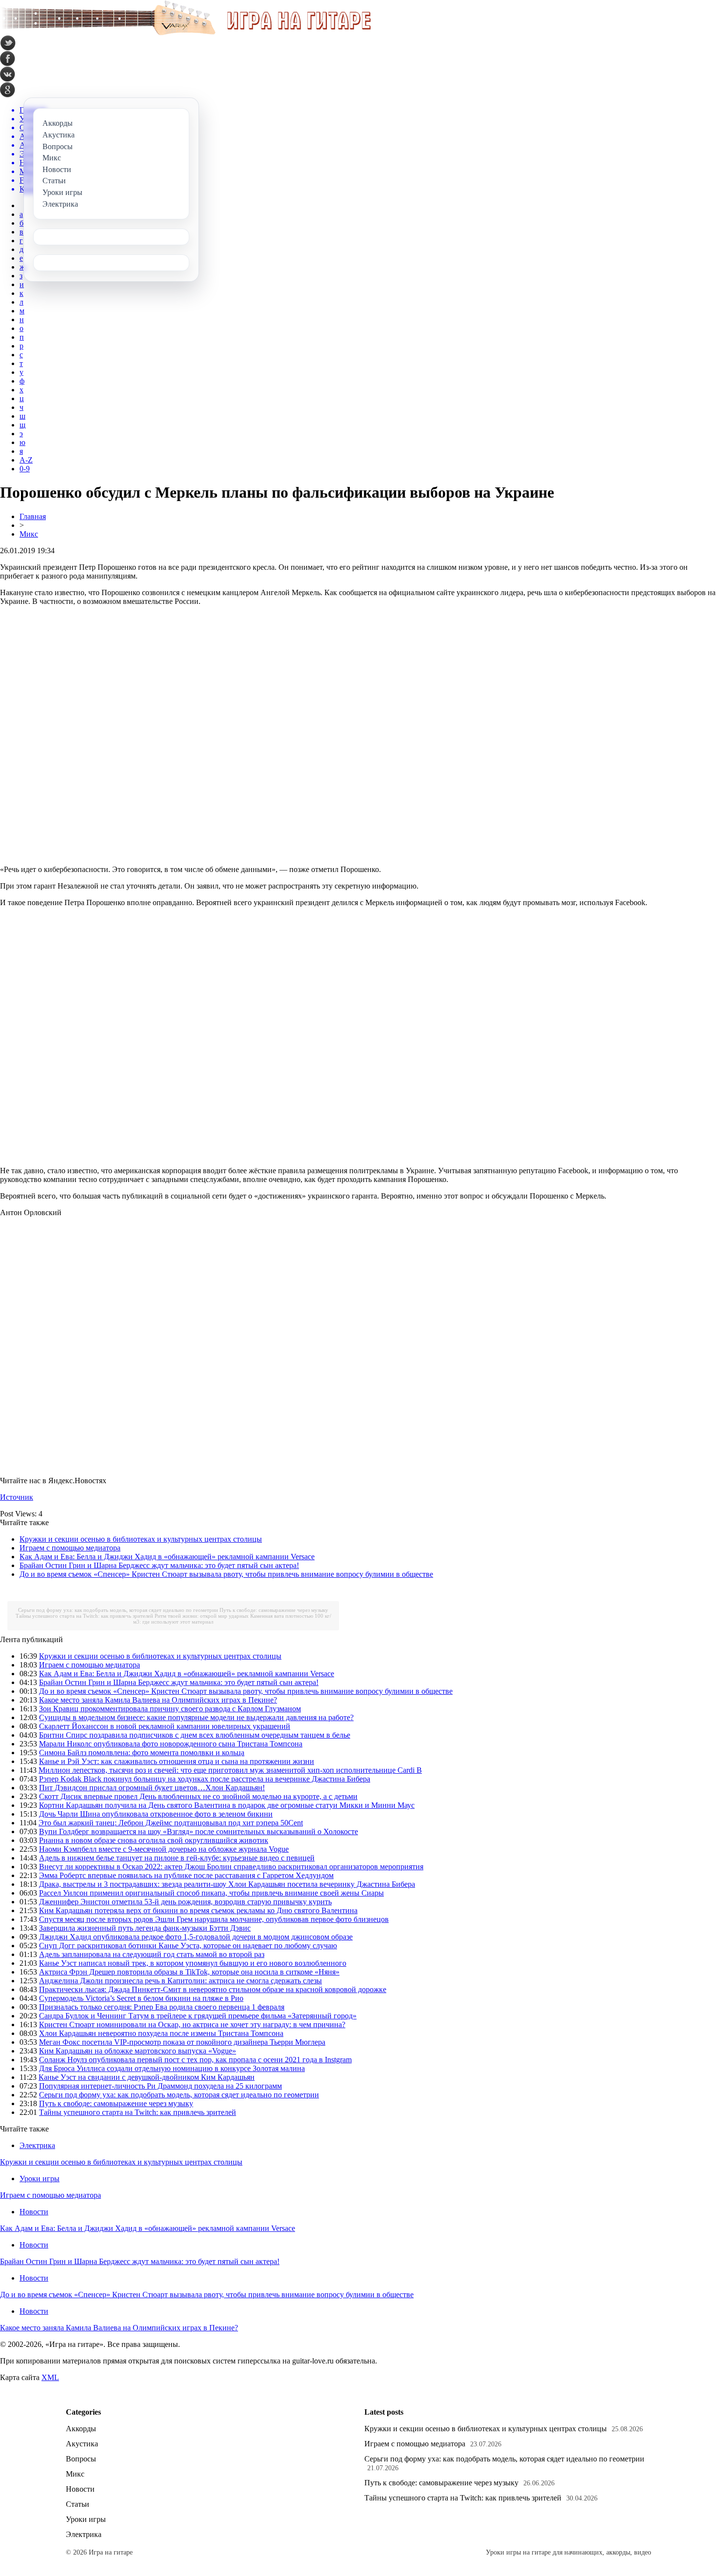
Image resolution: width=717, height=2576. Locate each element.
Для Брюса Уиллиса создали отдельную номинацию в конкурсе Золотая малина (172, 2068)
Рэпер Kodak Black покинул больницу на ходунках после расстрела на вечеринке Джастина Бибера (205, 1779)
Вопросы (81, 2459)
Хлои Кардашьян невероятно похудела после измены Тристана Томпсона (161, 2033)
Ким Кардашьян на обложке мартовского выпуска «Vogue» (138, 2051)
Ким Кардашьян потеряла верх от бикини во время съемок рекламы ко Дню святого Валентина (198, 1910)
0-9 (25, 469)
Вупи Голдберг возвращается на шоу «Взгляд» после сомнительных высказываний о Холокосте (199, 1831)
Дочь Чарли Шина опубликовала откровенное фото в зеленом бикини (156, 1814)
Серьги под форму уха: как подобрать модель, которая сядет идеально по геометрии (118, 1610)
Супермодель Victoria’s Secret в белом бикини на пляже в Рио (141, 1998)
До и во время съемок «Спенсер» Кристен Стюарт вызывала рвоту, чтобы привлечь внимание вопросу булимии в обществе (226, 1574)
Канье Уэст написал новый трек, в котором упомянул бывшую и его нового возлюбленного (193, 1963)
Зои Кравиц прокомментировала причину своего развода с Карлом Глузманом (170, 1709)
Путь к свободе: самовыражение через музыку (274, 1610)
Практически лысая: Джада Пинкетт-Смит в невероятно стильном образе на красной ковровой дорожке (213, 1989)
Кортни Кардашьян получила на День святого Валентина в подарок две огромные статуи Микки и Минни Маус (227, 1805)
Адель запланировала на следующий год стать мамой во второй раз (152, 1954)
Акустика (82, 2444)
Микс (29, 534)
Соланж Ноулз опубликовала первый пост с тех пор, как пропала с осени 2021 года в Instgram (195, 2060)
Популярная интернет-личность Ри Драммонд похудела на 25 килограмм (160, 2086)
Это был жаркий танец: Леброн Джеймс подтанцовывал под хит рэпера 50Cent (171, 1823)
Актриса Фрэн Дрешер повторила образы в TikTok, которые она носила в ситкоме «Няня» (189, 1972)
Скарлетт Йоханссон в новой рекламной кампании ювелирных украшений (165, 1726)
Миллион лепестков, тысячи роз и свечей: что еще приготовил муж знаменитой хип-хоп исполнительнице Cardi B (230, 1770)
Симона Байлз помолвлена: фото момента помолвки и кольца (142, 1753)
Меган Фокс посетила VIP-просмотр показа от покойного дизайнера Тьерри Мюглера (182, 2042)
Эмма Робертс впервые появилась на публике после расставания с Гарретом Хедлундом (186, 1875)
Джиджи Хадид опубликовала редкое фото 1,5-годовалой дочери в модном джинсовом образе (196, 1937)
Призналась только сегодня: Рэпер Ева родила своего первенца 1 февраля (162, 2007)
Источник (17, 1497)
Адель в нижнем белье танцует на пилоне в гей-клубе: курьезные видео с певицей (177, 1858)
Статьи (78, 2504)
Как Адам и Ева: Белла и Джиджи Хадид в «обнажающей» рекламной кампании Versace (167, 1557)
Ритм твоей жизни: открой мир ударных (202, 1616)
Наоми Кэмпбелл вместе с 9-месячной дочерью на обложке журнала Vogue (164, 1849)
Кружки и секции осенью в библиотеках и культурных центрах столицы (141, 1539)
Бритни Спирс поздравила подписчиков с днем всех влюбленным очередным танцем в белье (195, 1735)
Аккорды (81, 2429)
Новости (34, 2212)
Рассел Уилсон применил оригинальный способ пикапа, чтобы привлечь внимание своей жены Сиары (211, 1893)
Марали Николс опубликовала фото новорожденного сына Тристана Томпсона (171, 1744)
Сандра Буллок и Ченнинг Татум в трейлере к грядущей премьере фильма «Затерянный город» (198, 2016)
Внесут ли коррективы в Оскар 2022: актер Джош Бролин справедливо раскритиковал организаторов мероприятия (231, 1867)
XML (50, 2377)
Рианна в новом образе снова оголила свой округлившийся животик (154, 1840)
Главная (33, 516)
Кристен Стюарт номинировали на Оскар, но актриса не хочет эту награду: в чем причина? (192, 2024)
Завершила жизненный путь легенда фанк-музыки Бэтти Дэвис (145, 1928)
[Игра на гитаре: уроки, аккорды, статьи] (185, 33)
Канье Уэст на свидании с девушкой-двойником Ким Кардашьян (147, 2077)
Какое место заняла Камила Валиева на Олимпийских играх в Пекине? (158, 1700)
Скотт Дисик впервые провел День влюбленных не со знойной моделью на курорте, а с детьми (198, 1796)
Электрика (37, 2145)
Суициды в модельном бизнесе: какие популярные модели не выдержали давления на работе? (196, 1717)
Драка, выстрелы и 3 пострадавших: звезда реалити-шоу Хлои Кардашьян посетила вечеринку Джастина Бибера (227, 1884)
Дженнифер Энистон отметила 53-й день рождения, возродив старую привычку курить (185, 1902)
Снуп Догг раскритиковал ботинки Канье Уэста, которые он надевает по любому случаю (188, 1946)
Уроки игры (40, 2179)
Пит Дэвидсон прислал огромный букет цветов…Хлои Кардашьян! (152, 1788)
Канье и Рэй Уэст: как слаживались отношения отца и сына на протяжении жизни (177, 1761)
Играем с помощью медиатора (70, 1548)
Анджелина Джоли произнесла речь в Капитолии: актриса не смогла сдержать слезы (180, 1981)
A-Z (26, 460)
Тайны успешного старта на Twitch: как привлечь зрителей (84, 1616)
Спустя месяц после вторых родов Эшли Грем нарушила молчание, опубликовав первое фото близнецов (214, 1919)
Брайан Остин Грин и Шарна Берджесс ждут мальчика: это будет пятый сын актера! (159, 1565)
